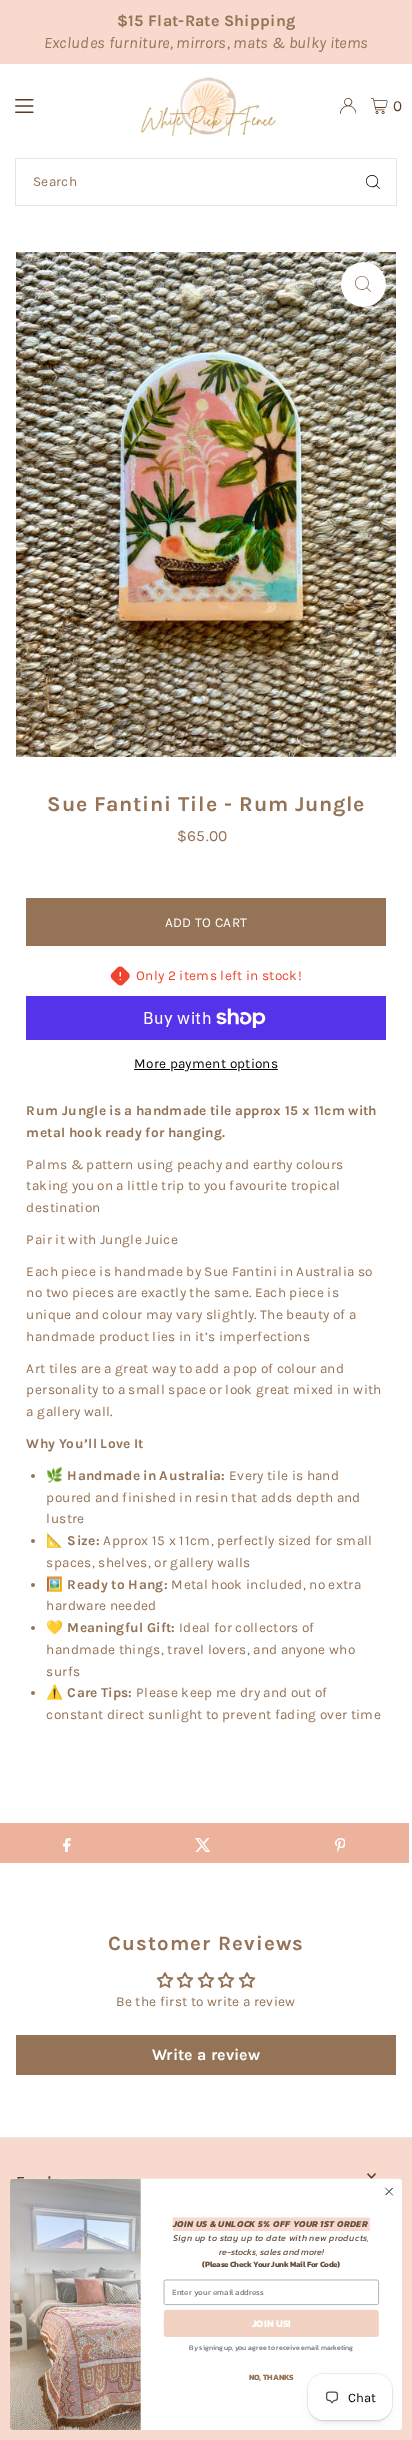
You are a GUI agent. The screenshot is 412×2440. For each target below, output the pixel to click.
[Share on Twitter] (203, 1843)
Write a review (206, 2054)
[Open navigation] (50, 105)
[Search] (373, 182)
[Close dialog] (389, 2192)
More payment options (206, 1063)
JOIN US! (271, 2323)
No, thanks (271, 2377)
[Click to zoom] (363, 284)
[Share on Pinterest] (339, 1843)
